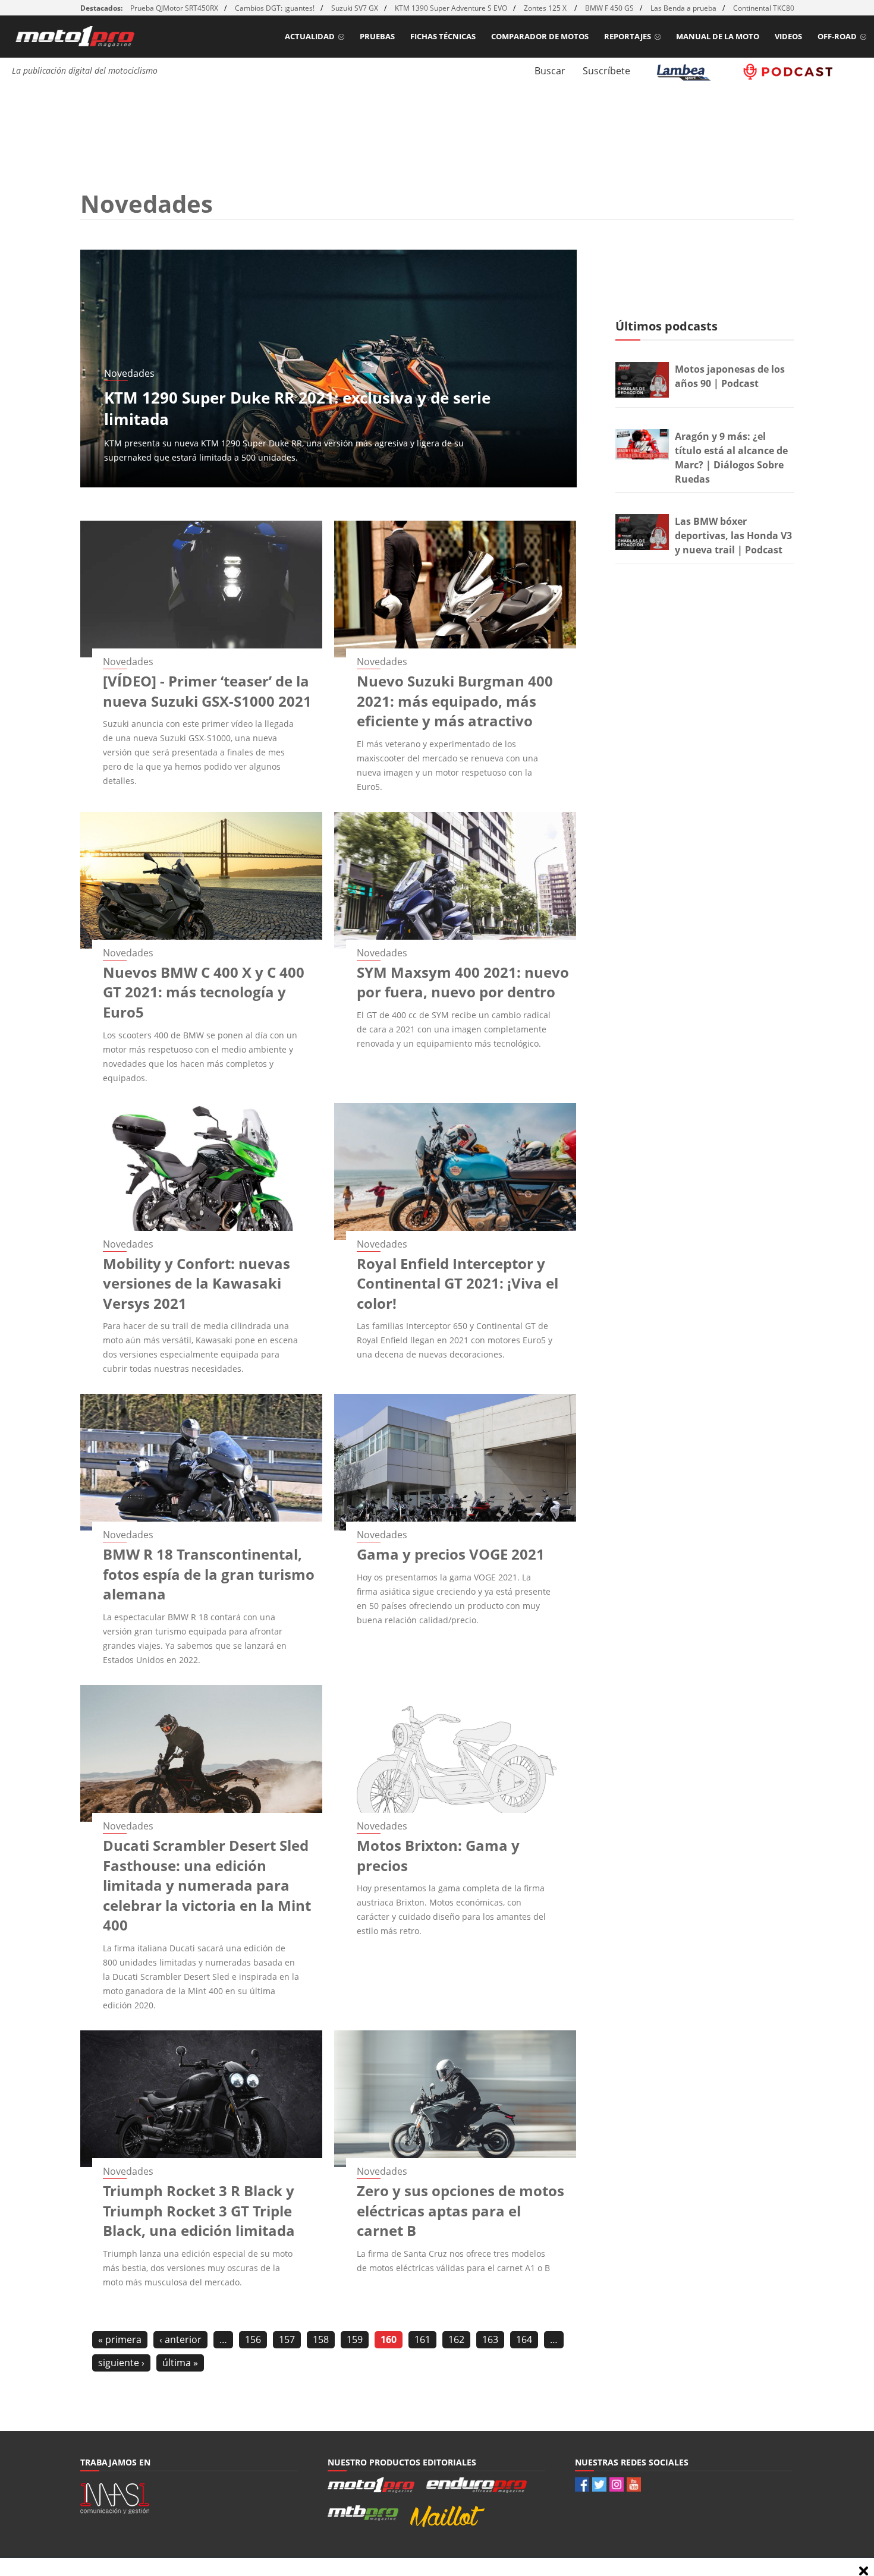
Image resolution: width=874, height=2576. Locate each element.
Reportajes (628, 36)
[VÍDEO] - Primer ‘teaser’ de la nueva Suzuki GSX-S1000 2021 (207, 691)
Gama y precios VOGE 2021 (451, 1554)
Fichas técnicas (443, 36)
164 (524, 2339)
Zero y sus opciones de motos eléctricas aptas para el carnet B (460, 2210)
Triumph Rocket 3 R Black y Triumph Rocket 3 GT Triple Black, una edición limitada (199, 2210)
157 (287, 2339)
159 (355, 2339)
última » (180, 2363)
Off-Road (837, 36)
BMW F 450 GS (609, 8)
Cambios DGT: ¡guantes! (275, 8)
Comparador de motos (540, 36)
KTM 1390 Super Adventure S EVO (451, 8)
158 (321, 2339)
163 (490, 2339)
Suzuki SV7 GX (355, 8)
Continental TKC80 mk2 (772, 8)
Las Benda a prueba (683, 8)
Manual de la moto (718, 36)
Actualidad (310, 36)
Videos (788, 36)
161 (422, 2339)
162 (456, 2339)
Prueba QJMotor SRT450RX (174, 8)
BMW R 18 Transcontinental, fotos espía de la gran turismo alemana (209, 1574)
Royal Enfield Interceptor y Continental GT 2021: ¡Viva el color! (458, 1283)
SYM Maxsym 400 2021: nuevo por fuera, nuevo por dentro (463, 982)
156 (253, 2339)
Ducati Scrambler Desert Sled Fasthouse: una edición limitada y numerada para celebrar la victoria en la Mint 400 (207, 1885)
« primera (120, 2339)
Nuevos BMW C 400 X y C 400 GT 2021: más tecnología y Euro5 (204, 992)
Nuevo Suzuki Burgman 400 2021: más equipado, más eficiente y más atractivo (455, 701)
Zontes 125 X (546, 8)
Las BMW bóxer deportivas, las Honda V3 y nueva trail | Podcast (733, 536)
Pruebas (377, 36)
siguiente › (121, 2363)
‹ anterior (180, 2339)
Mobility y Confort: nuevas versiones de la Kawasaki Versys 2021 (197, 1283)
